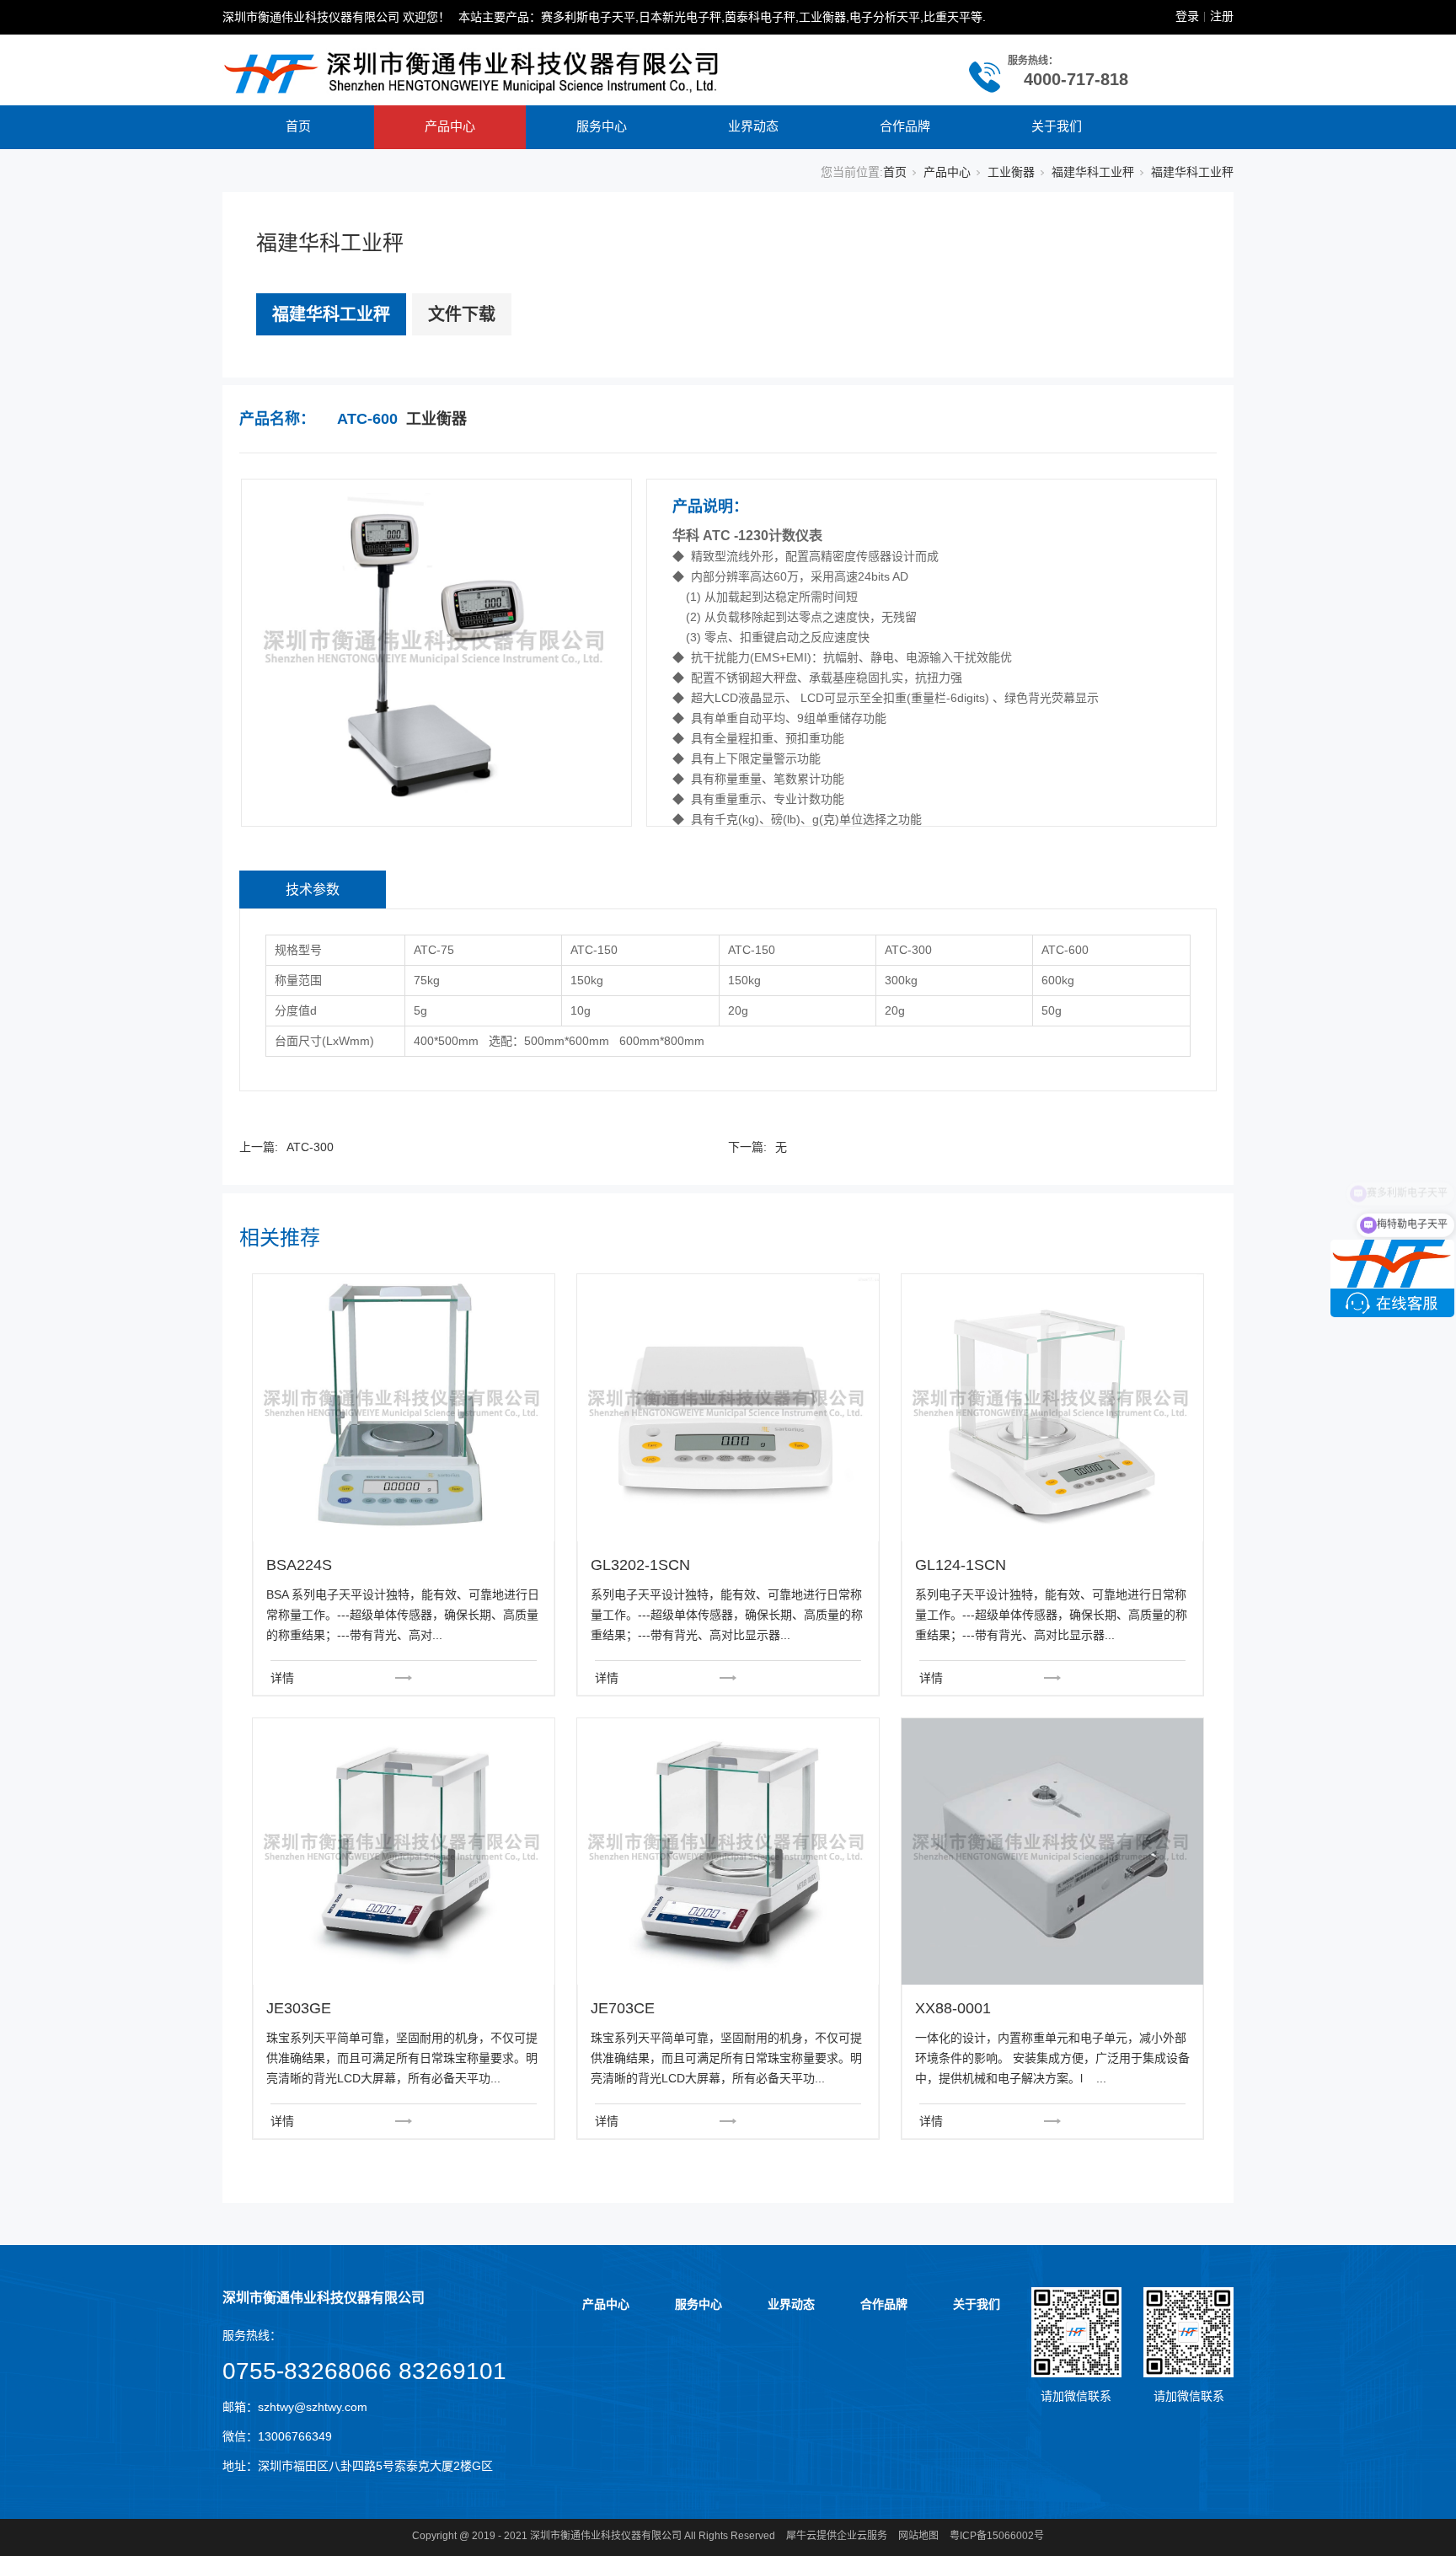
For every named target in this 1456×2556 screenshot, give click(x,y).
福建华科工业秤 (1093, 172)
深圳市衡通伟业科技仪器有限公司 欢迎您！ (336, 17)
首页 (298, 126)
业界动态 (753, 126)
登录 (1187, 16)
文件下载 (462, 314)
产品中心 (450, 126)
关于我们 (1057, 126)
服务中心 (602, 126)
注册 (1222, 16)
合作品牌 (905, 126)
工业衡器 (1011, 172)
